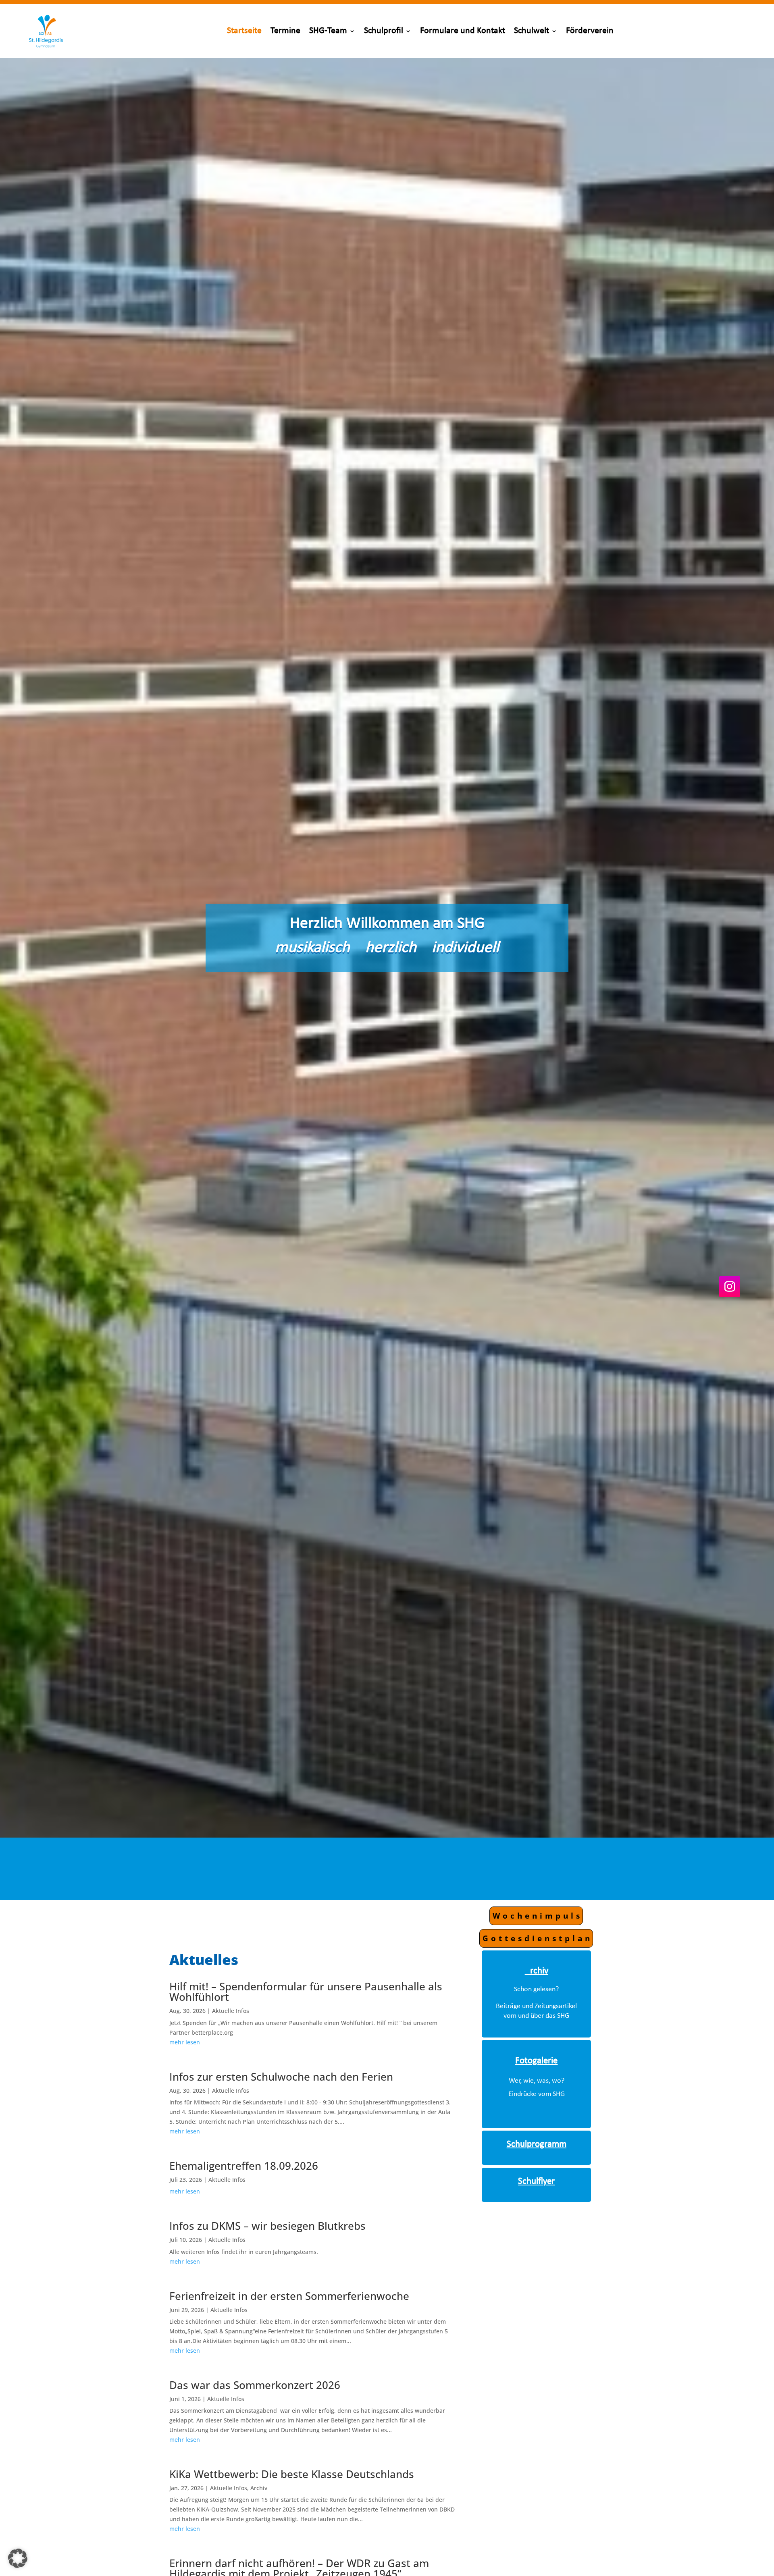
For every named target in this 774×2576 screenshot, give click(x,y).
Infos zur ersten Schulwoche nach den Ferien (281, 2077)
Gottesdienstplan (538, 1938)
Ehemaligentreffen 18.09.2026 (244, 2166)
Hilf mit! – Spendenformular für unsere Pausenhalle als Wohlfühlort (306, 1992)
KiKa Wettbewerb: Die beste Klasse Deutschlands (292, 2474)
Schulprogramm (537, 2145)
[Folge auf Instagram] (730, 1287)
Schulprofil (384, 31)
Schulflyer (536, 2182)
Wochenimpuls (538, 1916)
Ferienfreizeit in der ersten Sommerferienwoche (289, 2296)
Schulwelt (532, 31)
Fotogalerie (536, 2061)
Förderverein (590, 31)
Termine (285, 31)
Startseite (244, 31)
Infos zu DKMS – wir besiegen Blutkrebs (267, 2226)
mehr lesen (185, 2042)
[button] (18, 2558)
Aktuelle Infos (231, 2011)
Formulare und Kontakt (463, 31)
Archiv (259, 2488)
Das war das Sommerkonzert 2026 (255, 2385)
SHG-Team (328, 31)
